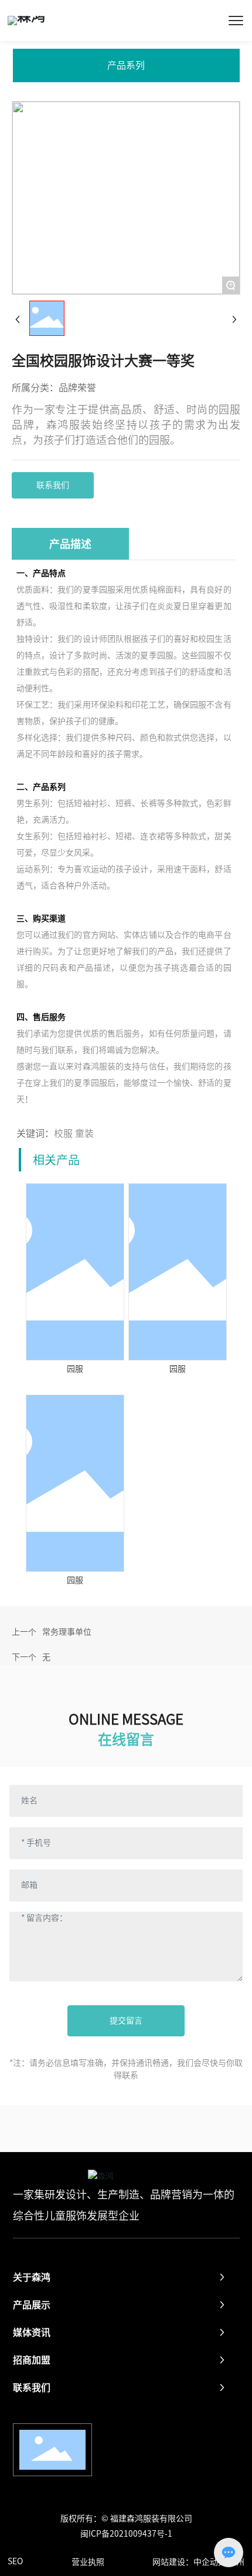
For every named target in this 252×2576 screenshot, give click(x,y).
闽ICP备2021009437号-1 (126, 2534)
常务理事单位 (67, 1632)
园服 (75, 1369)
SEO (15, 2561)
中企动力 (210, 2562)
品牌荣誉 (77, 388)
